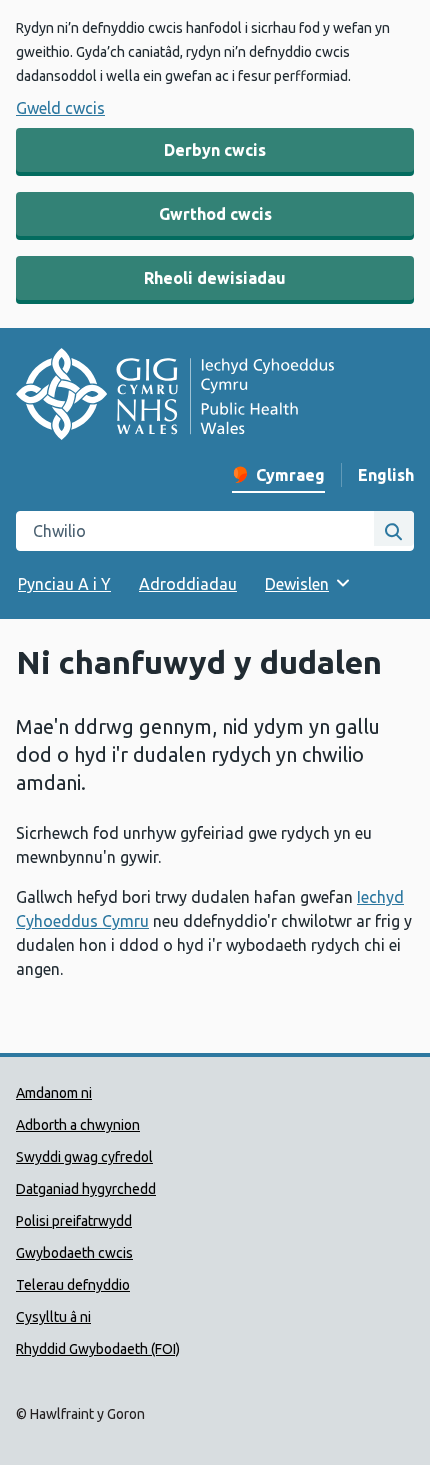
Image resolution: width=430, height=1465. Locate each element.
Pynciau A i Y (64, 584)
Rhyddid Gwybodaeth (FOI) (98, 1349)
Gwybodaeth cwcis (74, 1253)
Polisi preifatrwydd (74, 1221)
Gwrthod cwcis (215, 214)
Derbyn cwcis (215, 150)
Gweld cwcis (60, 108)
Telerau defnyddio (73, 1285)
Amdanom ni (54, 1093)
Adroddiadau (188, 584)
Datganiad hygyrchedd (86, 1189)
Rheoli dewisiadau (215, 278)
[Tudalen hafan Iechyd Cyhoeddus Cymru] (175, 397)
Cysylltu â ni (53, 1317)
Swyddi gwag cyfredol (84, 1157)
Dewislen (297, 584)
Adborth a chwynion (78, 1125)
